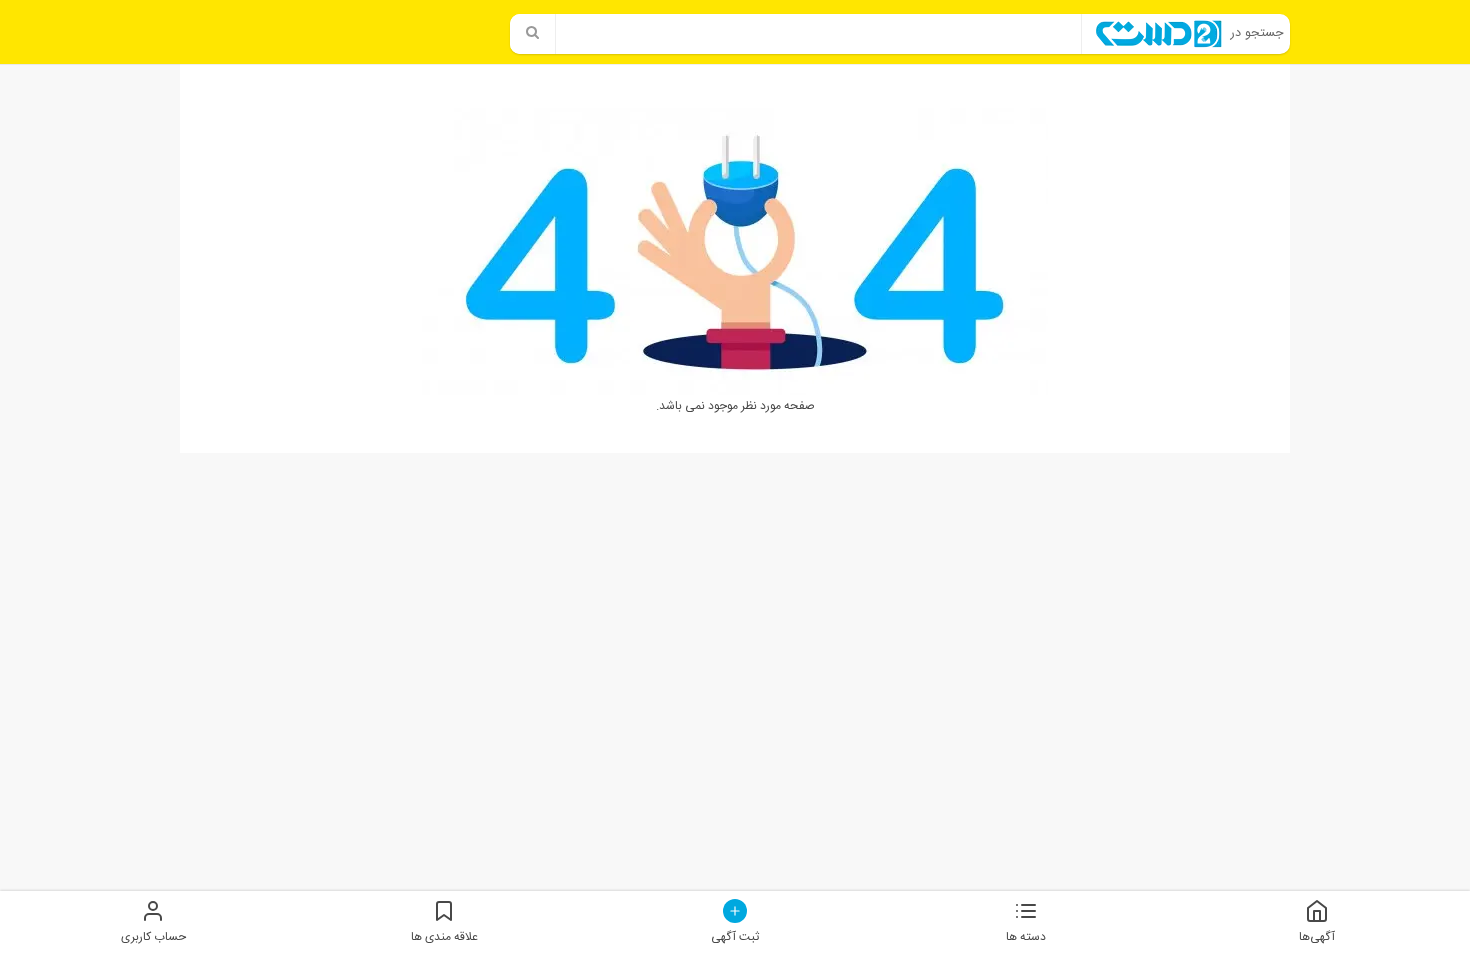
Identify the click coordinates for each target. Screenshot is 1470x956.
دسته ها (1026, 936)
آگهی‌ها (1317, 936)
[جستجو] (533, 34)
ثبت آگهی (735, 936)
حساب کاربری (153, 936)
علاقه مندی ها (444, 936)
